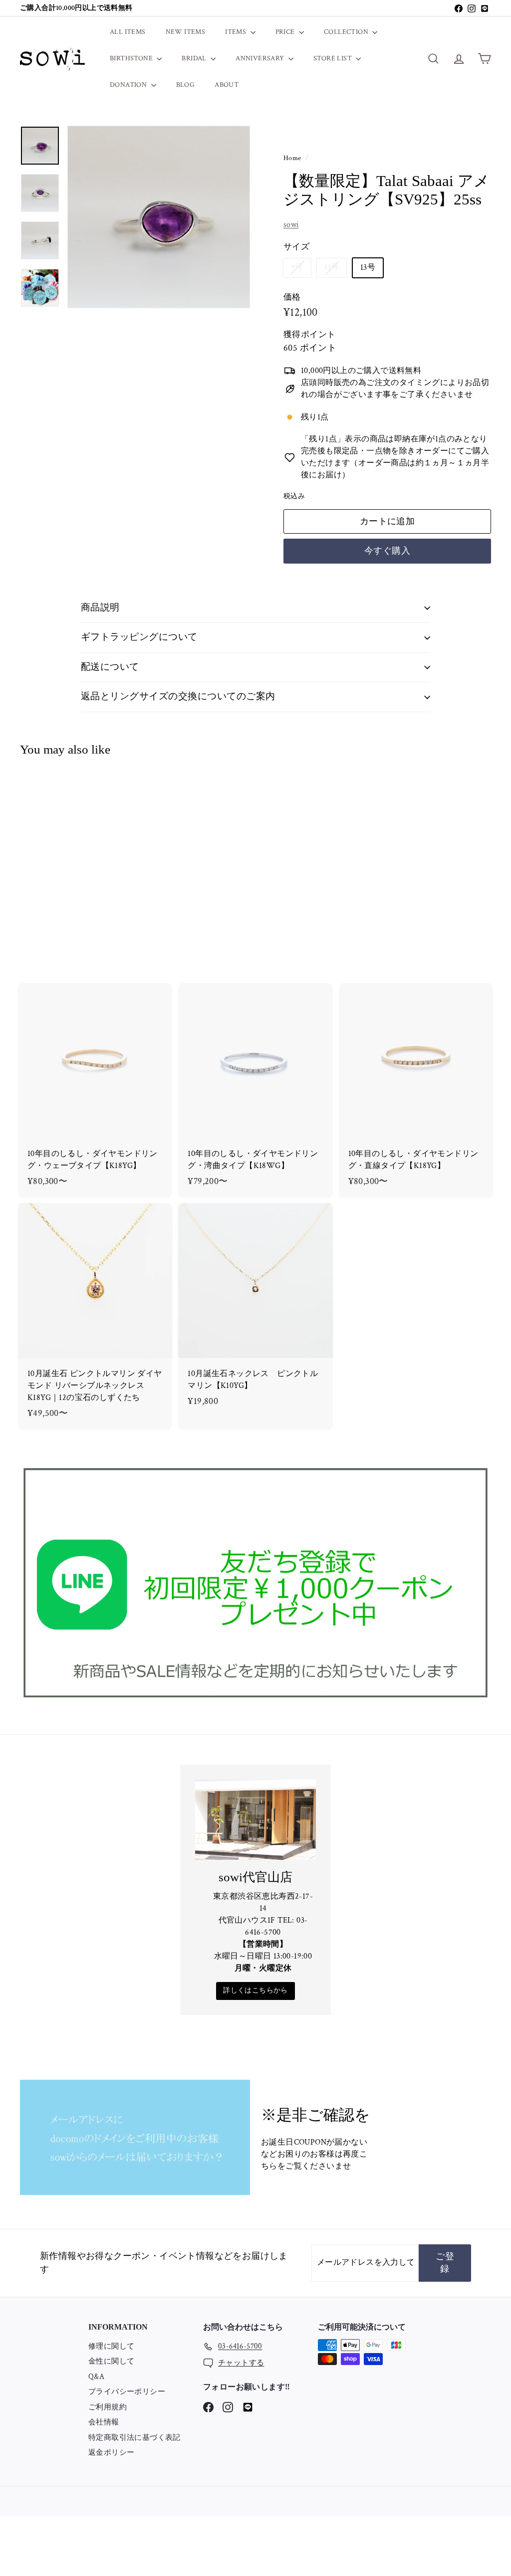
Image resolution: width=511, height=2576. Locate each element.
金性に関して (111, 2361)
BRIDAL (195, 58)
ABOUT (227, 85)
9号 (301, 270)
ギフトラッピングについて (139, 637)
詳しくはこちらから (255, 1990)
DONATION (129, 85)
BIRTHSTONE (132, 58)
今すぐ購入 (387, 551)
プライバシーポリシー (127, 2392)
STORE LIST (333, 58)
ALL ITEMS (128, 32)
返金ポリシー (111, 2453)
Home (293, 158)
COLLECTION (347, 32)
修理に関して (111, 2346)
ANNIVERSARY (261, 58)
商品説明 (100, 608)
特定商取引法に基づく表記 (134, 2438)
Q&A (96, 2377)
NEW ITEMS (186, 32)
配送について (110, 667)
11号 (335, 270)
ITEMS (236, 32)
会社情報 (104, 2422)
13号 (368, 268)
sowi (291, 225)
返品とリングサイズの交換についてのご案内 (178, 696)
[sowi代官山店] (255, 1820)
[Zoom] (159, 217)
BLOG (186, 85)
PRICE (286, 32)
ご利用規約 (108, 2407)
